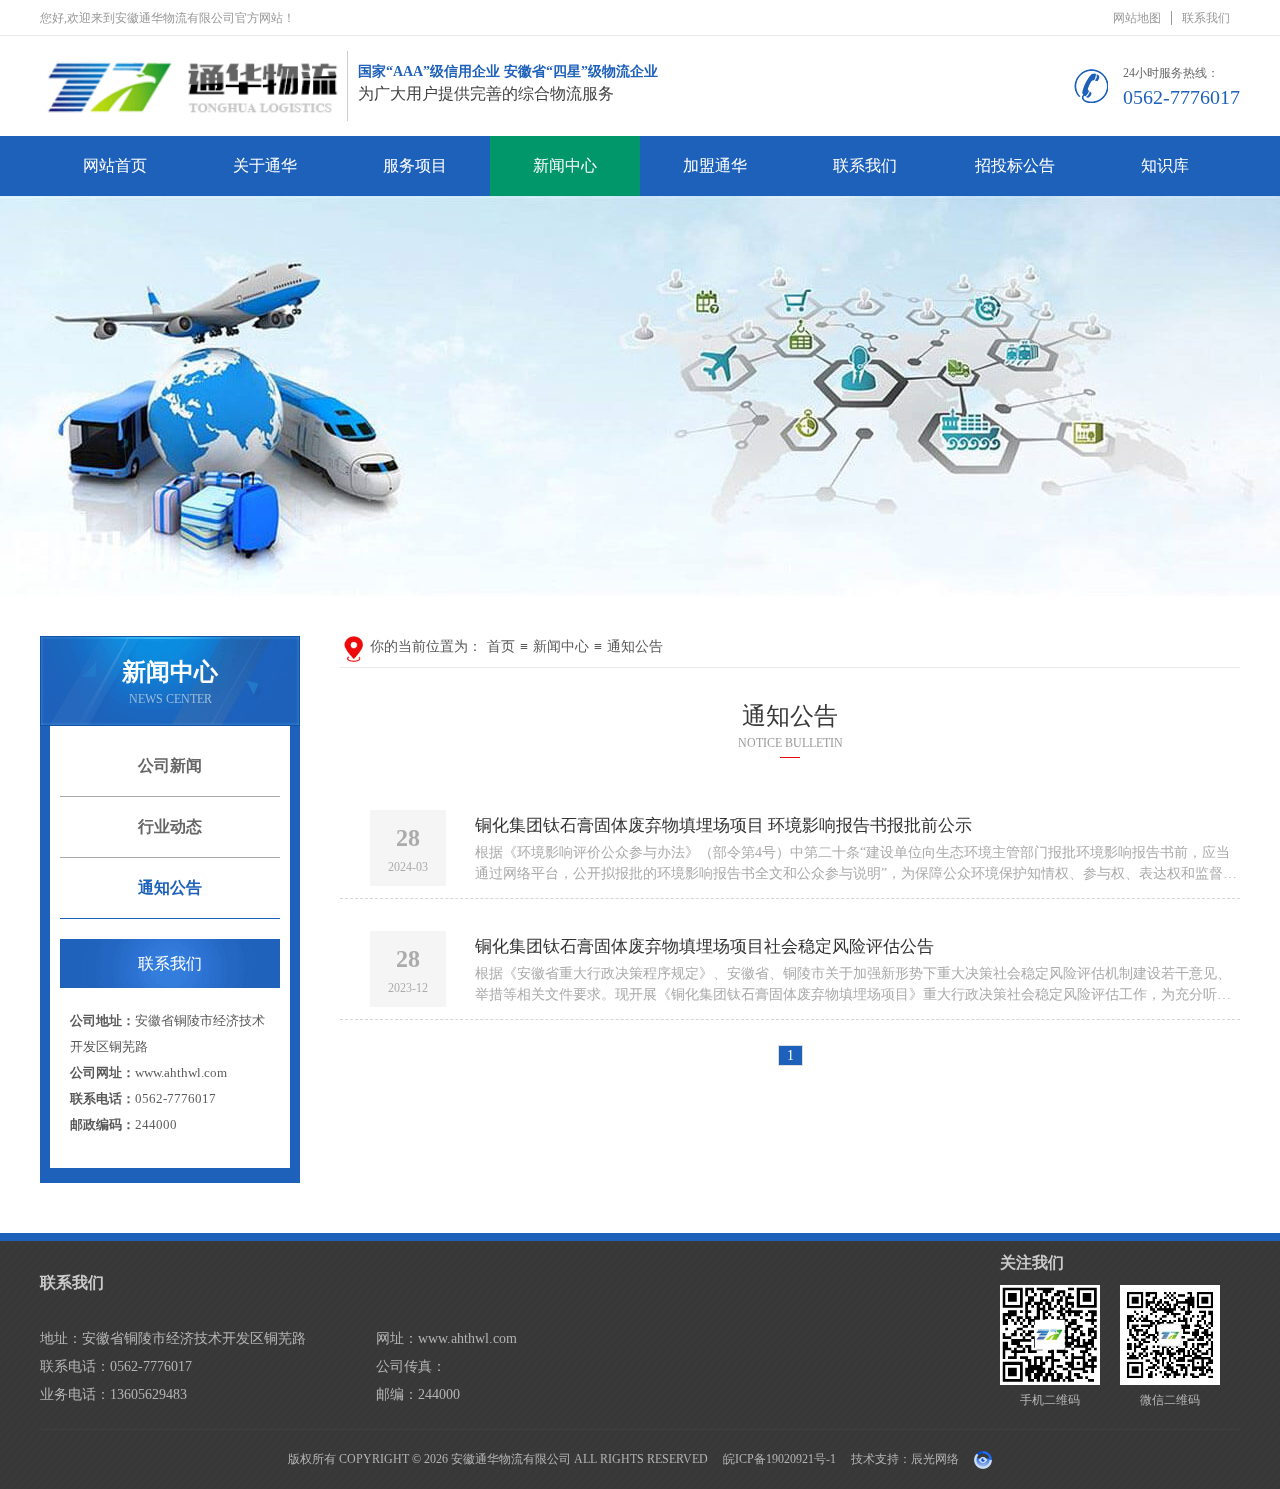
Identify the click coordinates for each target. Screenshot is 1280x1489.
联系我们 (1206, 18)
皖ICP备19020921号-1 (779, 1459)
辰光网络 (935, 1459)
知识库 (1165, 165)
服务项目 (415, 165)
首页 (501, 646)
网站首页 (115, 165)
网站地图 (1137, 18)
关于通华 (265, 165)
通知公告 (635, 646)
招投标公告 (1015, 165)
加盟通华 (715, 165)
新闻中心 (565, 165)
